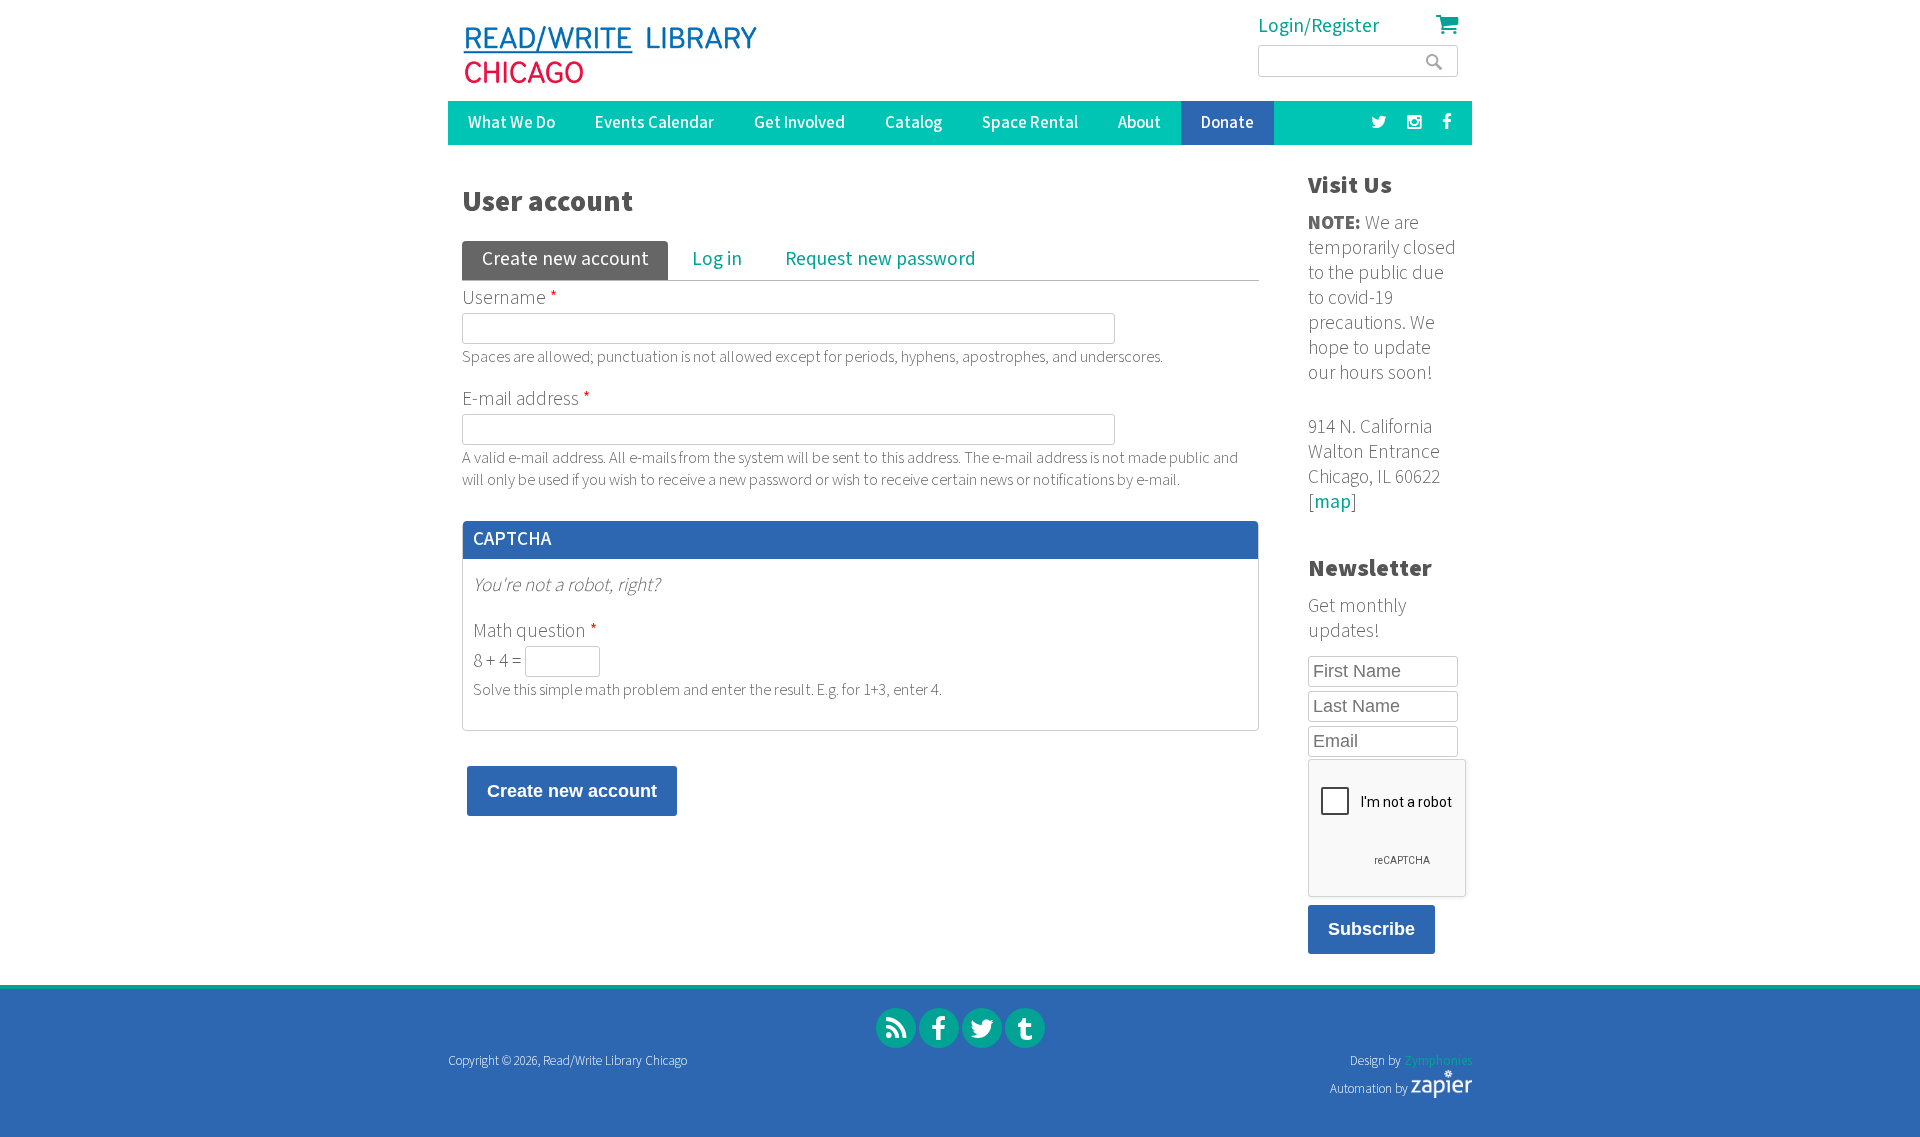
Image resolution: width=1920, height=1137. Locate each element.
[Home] (611, 55)
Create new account (574, 259)
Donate (1227, 123)
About (1139, 123)
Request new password (880, 259)
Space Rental (1030, 123)
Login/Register (1318, 26)
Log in (717, 259)
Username (509, 298)
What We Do (511, 123)
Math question (535, 631)
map (1332, 502)
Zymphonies (1438, 1061)
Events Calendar (654, 123)
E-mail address (526, 399)
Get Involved (799, 123)
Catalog (913, 123)
